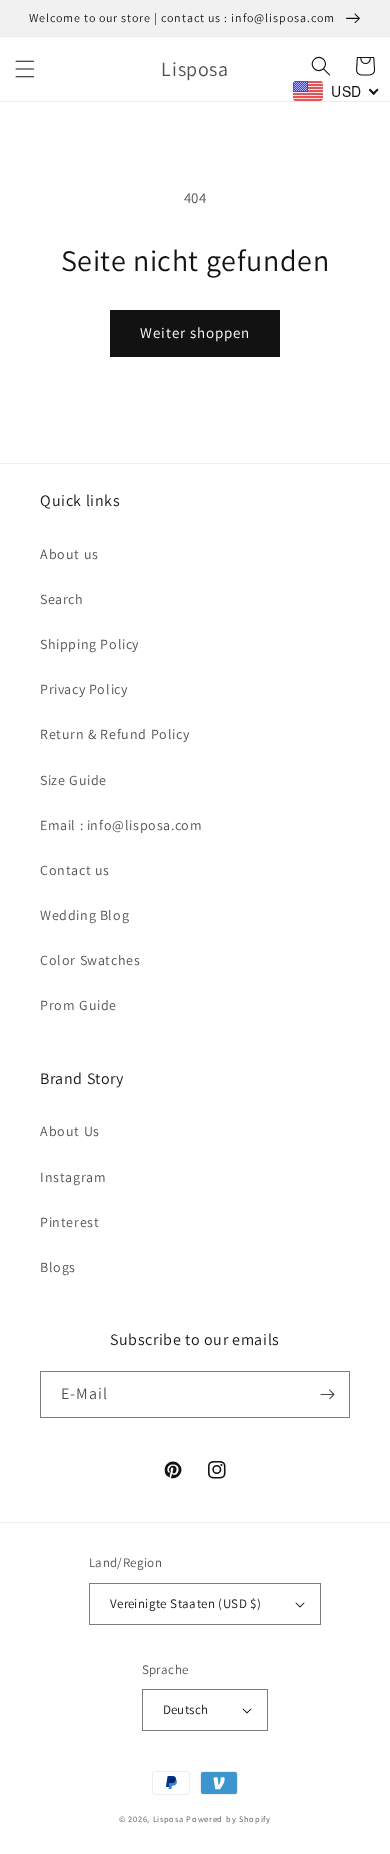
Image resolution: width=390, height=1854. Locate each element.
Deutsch (186, 1709)
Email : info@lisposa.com (121, 825)
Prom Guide (78, 1005)
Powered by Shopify (228, 1818)
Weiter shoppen (195, 332)
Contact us (75, 870)
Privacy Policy (83, 689)
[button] (25, 69)
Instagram (73, 1177)
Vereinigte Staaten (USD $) (185, 1603)
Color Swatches (90, 960)
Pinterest (69, 1222)
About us (69, 554)
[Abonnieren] (327, 1394)
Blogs (58, 1267)
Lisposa (168, 1818)
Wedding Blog (84, 915)
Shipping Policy (89, 644)
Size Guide (73, 780)
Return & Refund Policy (114, 734)
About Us (70, 1131)
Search (62, 599)
